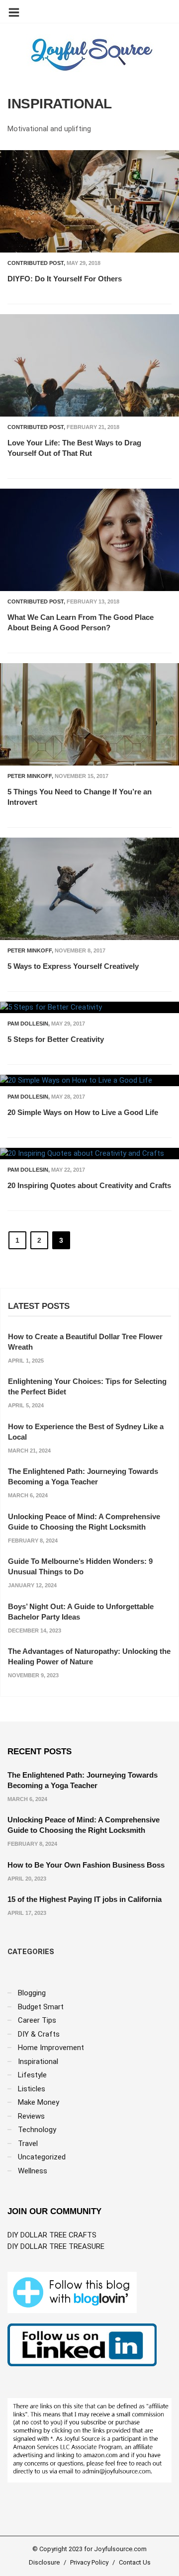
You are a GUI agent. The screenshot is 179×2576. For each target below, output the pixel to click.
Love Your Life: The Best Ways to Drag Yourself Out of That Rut (74, 448)
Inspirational (38, 2061)
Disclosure (44, 2562)
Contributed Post (36, 263)
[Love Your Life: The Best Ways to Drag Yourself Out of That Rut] (89, 365)
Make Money (39, 2102)
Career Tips (37, 2020)
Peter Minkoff (30, 776)
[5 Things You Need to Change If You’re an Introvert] (89, 714)
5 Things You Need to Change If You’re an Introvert (80, 797)
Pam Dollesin (28, 1024)
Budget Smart (41, 2007)
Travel (28, 2144)
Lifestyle (32, 2075)
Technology (37, 2130)
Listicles (32, 2089)
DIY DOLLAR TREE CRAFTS (52, 2235)
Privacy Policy (89, 2562)
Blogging (32, 1993)
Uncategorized (42, 2157)
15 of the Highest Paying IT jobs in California (85, 1899)
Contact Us (135, 2562)
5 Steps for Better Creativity (56, 1039)
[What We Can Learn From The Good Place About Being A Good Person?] (89, 540)
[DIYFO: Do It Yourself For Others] (89, 201)
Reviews (31, 2116)
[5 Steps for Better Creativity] (89, 1007)
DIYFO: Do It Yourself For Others (65, 279)
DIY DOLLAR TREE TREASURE (56, 2246)
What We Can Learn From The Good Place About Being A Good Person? (81, 622)
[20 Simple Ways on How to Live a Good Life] (89, 1080)
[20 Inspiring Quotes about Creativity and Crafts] (89, 1154)
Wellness (33, 2171)
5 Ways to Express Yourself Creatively (73, 966)
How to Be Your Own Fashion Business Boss (86, 1865)
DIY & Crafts (39, 2034)
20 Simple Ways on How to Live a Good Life (83, 1112)
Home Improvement (51, 2048)
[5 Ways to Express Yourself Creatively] (89, 889)
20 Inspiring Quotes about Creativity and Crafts (89, 1185)
